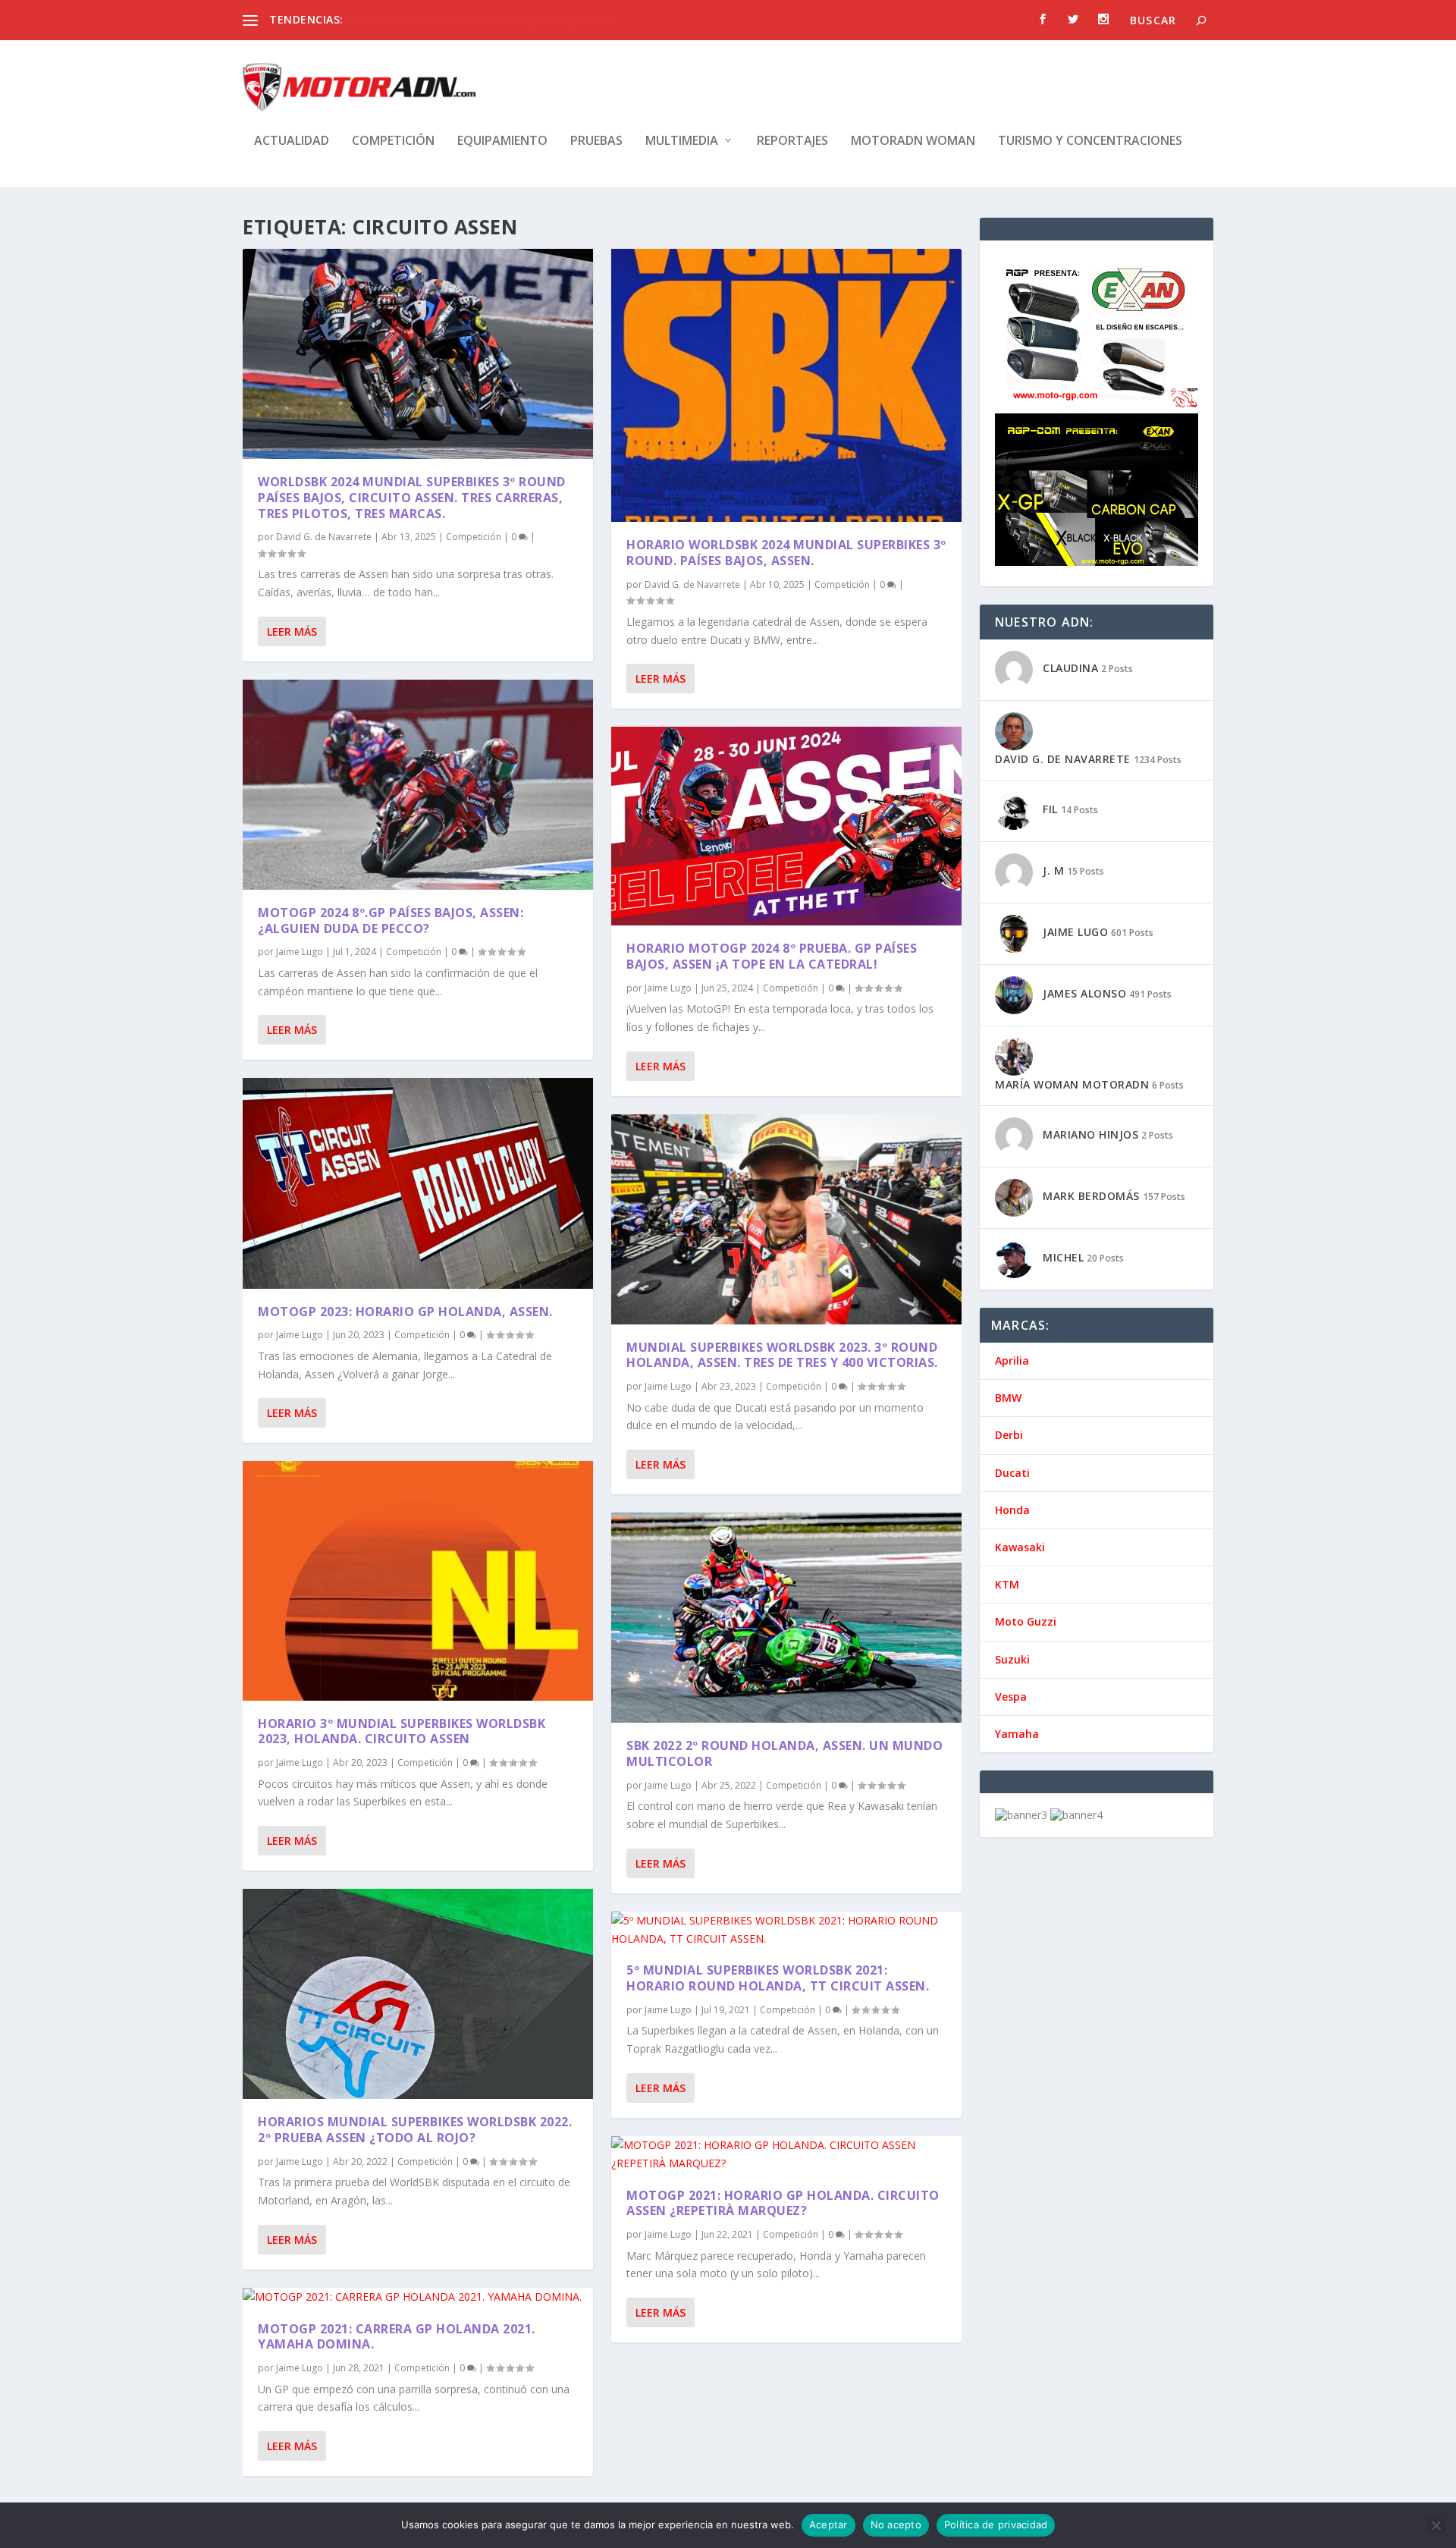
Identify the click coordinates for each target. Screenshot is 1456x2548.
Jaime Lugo (300, 952)
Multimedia (682, 141)
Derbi (1009, 1435)
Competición (393, 141)
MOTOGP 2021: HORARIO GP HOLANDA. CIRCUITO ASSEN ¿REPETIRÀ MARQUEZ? (783, 2203)
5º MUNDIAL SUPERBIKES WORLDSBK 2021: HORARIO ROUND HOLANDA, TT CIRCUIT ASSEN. (778, 1978)
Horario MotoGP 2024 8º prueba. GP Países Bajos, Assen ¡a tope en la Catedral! (772, 956)
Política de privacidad (996, 2524)
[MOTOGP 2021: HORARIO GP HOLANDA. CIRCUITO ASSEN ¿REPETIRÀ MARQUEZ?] (786, 2154)
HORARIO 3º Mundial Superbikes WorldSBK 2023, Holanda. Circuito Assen (402, 1731)
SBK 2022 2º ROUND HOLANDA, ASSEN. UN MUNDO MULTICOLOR (784, 1753)
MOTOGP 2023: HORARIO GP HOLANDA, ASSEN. (405, 1312)
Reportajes (792, 141)
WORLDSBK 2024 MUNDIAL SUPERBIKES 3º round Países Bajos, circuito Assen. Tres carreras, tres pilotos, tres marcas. (412, 498)
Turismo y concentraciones (1090, 141)
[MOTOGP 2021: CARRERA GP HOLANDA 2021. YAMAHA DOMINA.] (418, 2297)
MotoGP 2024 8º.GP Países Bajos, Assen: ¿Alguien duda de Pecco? (391, 921)
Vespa (1011, 1697)
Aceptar (828, 2524)
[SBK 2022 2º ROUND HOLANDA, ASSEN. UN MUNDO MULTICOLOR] (786, 1618)
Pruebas (596, 141)
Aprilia (1012, 1360)
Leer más (292, 632)
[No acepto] (1436, 2525)
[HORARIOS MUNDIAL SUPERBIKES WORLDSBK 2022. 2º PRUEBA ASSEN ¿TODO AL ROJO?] (418, 1994)
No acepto (896, 2524)
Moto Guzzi (1026, 1621)
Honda (1012, 1510)
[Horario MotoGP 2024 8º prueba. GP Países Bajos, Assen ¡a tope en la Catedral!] (786, 826)
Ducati (1012, 1473)
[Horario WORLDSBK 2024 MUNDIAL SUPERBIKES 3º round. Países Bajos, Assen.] (786, 385)
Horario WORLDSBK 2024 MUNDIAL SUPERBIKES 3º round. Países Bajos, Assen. (786, 553)
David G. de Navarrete (324, 537)
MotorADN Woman (913, 141)
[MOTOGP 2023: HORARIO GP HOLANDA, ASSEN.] (418, 1183)
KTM (1007, 1584)
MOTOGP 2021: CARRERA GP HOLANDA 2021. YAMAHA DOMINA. (397, 2337)
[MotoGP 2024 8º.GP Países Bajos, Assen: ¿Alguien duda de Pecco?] (418, 785)
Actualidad (292, 141)
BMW (1008, 1398)
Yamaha (1017, 1734)
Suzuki (1012, 1659)
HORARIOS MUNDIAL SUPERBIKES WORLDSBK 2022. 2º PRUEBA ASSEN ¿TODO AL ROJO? (415, 2130)
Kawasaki (1020, 1547)
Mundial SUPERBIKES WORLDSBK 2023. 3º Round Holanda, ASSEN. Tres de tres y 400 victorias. (782, 1355)
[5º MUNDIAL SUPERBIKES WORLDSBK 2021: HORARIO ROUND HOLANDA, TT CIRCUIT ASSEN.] (786, 1930)
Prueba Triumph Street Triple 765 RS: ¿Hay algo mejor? (482, 19)
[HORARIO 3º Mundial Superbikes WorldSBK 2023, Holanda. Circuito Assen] (418, 1580)
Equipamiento (502, 141)
